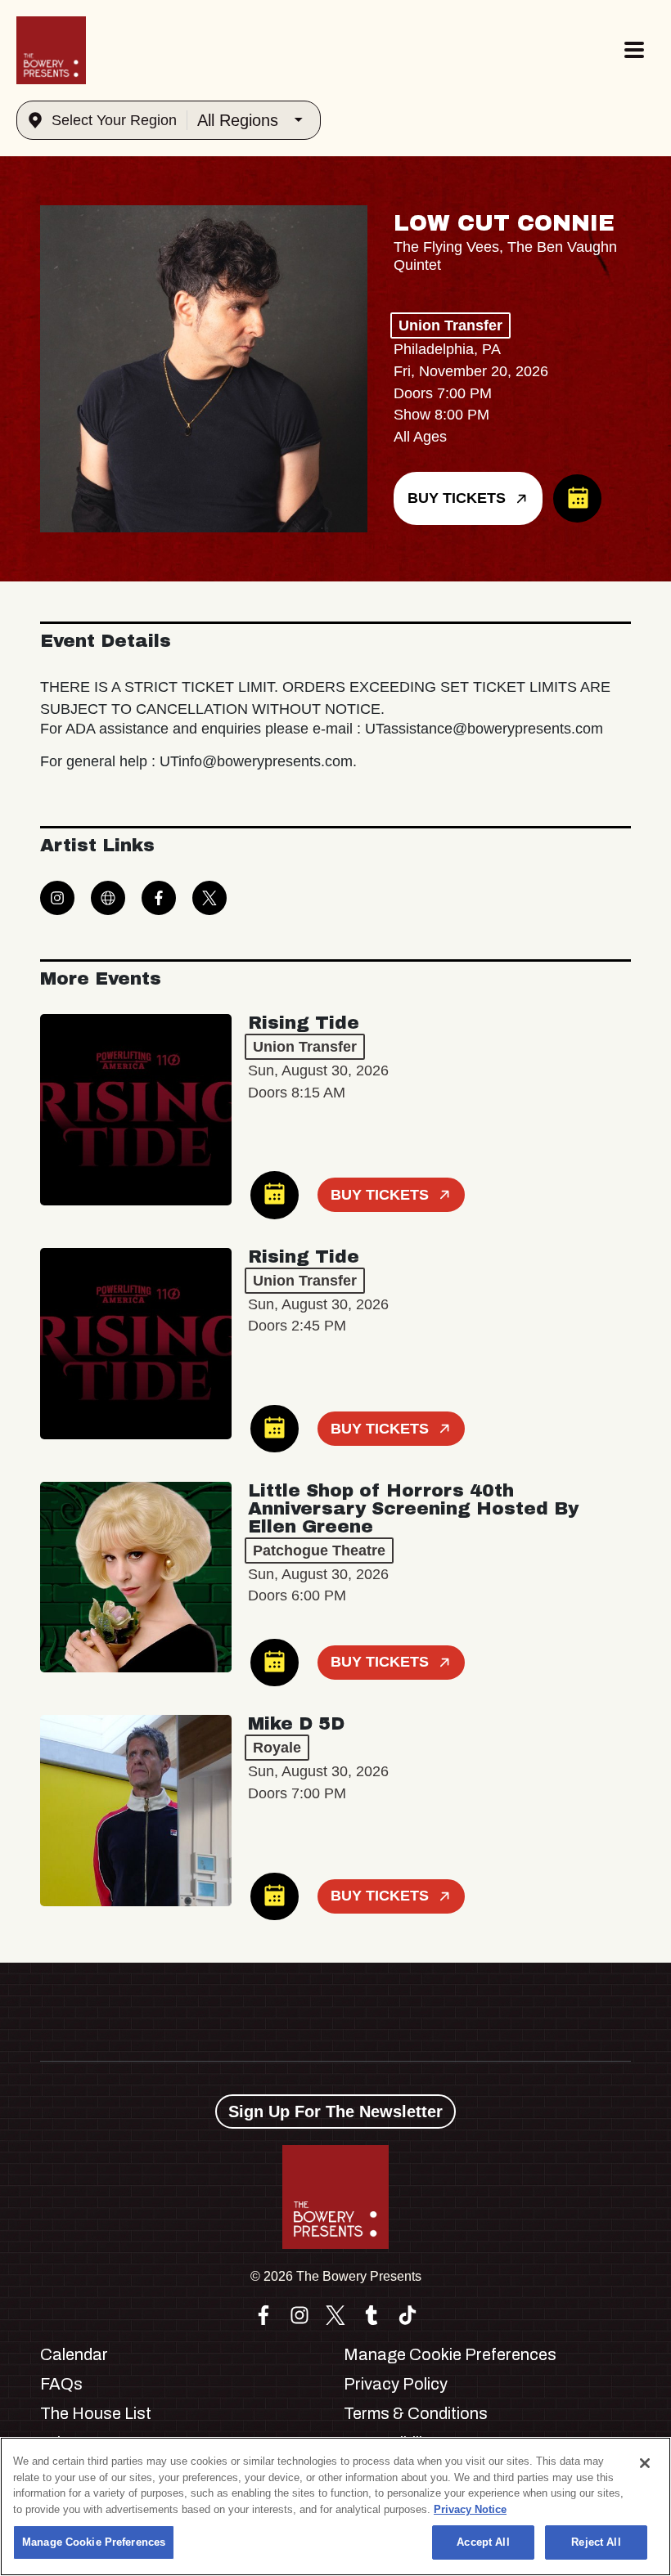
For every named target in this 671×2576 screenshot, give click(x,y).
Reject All (596, 2542)
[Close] (645, 2463)
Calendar (74, 2354)
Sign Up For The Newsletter (335, 2112)
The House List (96, 2413)
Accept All (483, 2542)
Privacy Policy (396, 2384)
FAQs (61, 2384)
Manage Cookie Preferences (94, 2542)
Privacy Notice (470, 2509)
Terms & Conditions (416, 2413)
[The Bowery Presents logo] (51, 50)
